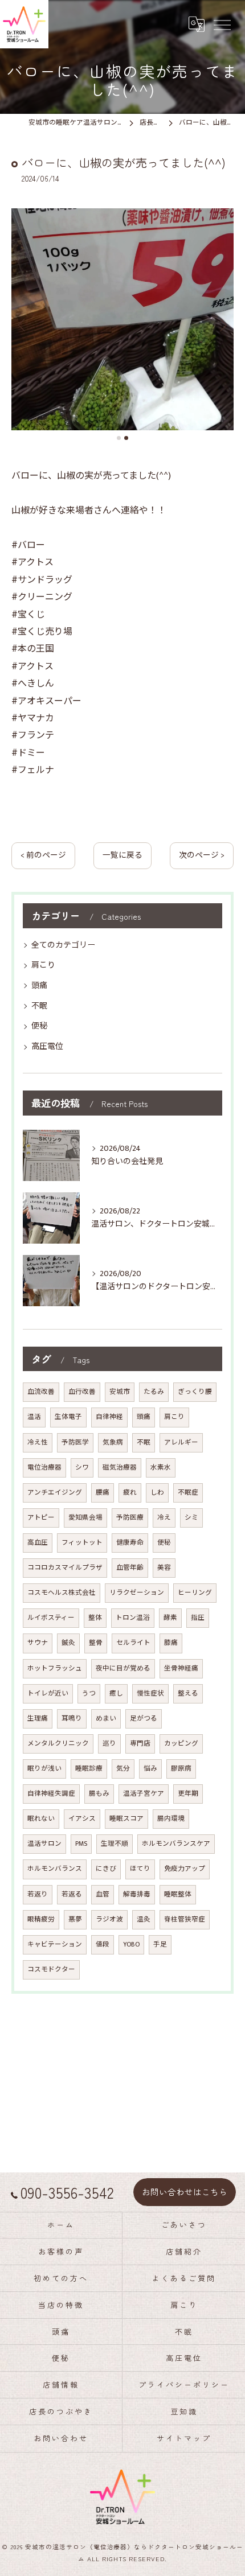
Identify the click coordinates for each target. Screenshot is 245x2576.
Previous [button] (23, 324)
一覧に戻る (122, 855)
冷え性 (38, 1443)
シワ (82, 1468)
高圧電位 (47, 1046)
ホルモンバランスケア (176, 1844)
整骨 (96, 1643)
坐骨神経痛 (181, 1668)
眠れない (41, 1819)
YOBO (131, 1945)
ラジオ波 (109, 1919)
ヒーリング (195, 1593)
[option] (122, 319)
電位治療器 (44, 1468)
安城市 (120, 1392)
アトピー (41, 1518)
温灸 (144, 1919)
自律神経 (109, 1417)
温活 (34, 1417)
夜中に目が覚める (123, 1668)
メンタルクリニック (58, 1744)
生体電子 (68, 1417)
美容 (164, 1568)
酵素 (170, 1618)
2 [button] (126, 438)
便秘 (39, 1026)
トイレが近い (48, 1694)
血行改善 (82, 1392)
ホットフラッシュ (55, 1668)
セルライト (133, 1643)
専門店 (140, 1744)
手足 (160, 1945)
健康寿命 (130, 1543)
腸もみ (99, 1794)
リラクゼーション (137, 1593)
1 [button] (119, 438)
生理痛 (38, 1719)
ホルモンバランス (55, 1869)
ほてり (140, 1869)
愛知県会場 (85, 1518)
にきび (106, 1869)
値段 (103, 1945)
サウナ (38, 1643)
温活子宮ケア (144, 1794)
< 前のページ (43, 855)
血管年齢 (130, 1568)
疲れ (130, 1493)
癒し (116, 1694)
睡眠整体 (178, 1894)
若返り (38, 1894)
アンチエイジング (55, 1493)
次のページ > (202, 855)
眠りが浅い (44, 1769)
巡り (109, 1744)
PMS (81, 1844)
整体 (95, 1618)
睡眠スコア (126, 1819)
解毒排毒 (137, 1894)
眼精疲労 (41, 1919)
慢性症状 (150, 1694)
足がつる (144, 1719)
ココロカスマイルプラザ (65, 1568)
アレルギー (181, 1443)
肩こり (43, 965)
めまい (106, 1719)
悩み (150, 1769)
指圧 (198, 1618)
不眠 (39, 1006)
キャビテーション (55, 1945)
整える (188, 1694)
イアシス (82, 1819)
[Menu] (222, 24)
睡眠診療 (89, 1769)
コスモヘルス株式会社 (62, 1593)
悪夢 (75, 1919)
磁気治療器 (120, 1468)
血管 (103, 1894)
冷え (164, 1518)
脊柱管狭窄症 (185, 1919)
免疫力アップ (185, 1869)
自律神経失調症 (51, 1794)
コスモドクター (51, 1970)
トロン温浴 (133, 1618)
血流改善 (41, 1392)
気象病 (113, 1443)
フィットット (82, 1543)
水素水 (161, 1468)
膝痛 (171, 1643)
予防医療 (130, 1518)
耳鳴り (72, 1719)
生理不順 (115, 1844)
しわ (157, 1493)
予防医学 (75, 1443)
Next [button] (222, 324)
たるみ (154, 1392)
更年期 (188, 1794)
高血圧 (38, 1543)
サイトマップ (184, 2438)
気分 (123, 1769)
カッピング (181, 1744)
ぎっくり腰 (195, 1392)
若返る (72, 1894)
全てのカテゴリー (63, 945)
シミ (191, 1518)
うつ (89, 1694)
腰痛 (103, 1493)
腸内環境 (171, 1819)
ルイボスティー (51, 1618)
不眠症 (188, 1493)
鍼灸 (68, 1643)
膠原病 (181, 1769)
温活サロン (44, 1844)
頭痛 (39, 985)
